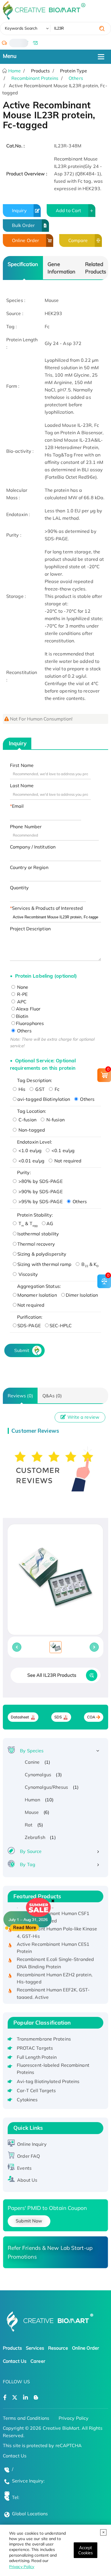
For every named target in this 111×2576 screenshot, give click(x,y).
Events (24, 2168)
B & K (89, 1264)
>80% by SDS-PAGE (40, 1181)
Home (14, 71)
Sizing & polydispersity (42, 1254)
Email (18, 806)
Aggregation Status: (39, 1286)
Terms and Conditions (26, 2418)
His (21, 1089)
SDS (58, 1717)
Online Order (25, 240)
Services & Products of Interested (47, 908)
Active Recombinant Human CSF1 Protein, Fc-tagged (53, 1911)
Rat (29, 1825)
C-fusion (27, 1120)
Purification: (30, 1317)
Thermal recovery (36, 1244)
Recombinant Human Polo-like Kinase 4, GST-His (57, 1927)
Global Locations (30, 2514)
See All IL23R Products (52, 1675)
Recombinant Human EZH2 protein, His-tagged (55, 1972)
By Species (32, 1751)
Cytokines (27, 2100)
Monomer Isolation (37, 1295)
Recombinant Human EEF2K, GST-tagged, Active (53, 1988)
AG (50, 1223)
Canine (32, 1762)
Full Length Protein (37, 2057)
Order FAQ (28, 2156)
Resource (58, 2348)
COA (91, 1717)
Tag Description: (35, 1080)
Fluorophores (30, 1023)
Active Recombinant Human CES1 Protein (53, 1942)
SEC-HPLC (61, 1325)
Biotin (22, 1016)
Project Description (30, 929)
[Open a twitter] (15, 2398)
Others (76, 78)
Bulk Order (23, 225)
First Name (22, 765)
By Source (31, 1851)
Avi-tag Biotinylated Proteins (48, 2081)
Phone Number (26, 827)
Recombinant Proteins (35, 78)
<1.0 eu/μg (29, 1150)
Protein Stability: (35, 1215)
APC (21, 1002)
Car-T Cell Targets (36, 2090)
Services (35, 2348)
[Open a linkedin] (25, 2398)
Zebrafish (35, 1837)
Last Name (22, 785)
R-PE (22, 994)
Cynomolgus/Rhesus (47, 1787)
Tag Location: (32, 1111)
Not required (67, 1161)
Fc (56, 1089)
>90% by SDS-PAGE (40, 1191)
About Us (27, 2180)
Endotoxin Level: (35, 1142)
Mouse (32, 1812)
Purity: (24, 1172)
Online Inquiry (32, 2144)
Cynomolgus (38, 1775)
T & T (27, 1223)
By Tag (28, 1864)
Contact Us (15, 2361)
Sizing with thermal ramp (44, 1264)
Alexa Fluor (28, 1009)
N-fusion (55, 1120)
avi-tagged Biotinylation (44, 1099)
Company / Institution (33, 847)
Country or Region (29, 867)
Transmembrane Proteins (44, 2039)
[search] (102, 29)
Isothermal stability (38, 1234)
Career (38, 2361)
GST (39, 1089)
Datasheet (20, 1717)
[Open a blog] (36, 2398)
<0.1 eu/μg (62, 1150)
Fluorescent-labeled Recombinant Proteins (53, 2069)
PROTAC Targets (35, 2048)
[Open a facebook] (5, 2398)
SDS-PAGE (29, 1325)
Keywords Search (21, 28)
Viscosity (28, 1274)
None (22, 987)
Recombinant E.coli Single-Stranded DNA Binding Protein (55, 1957)
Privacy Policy (22, 2567)
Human (33, 1800)
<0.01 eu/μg (31, 1161)
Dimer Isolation (82, 1295)
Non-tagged (31, 1130)
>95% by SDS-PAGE (40, 1201)
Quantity (19, 888)
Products (12, 2348)
